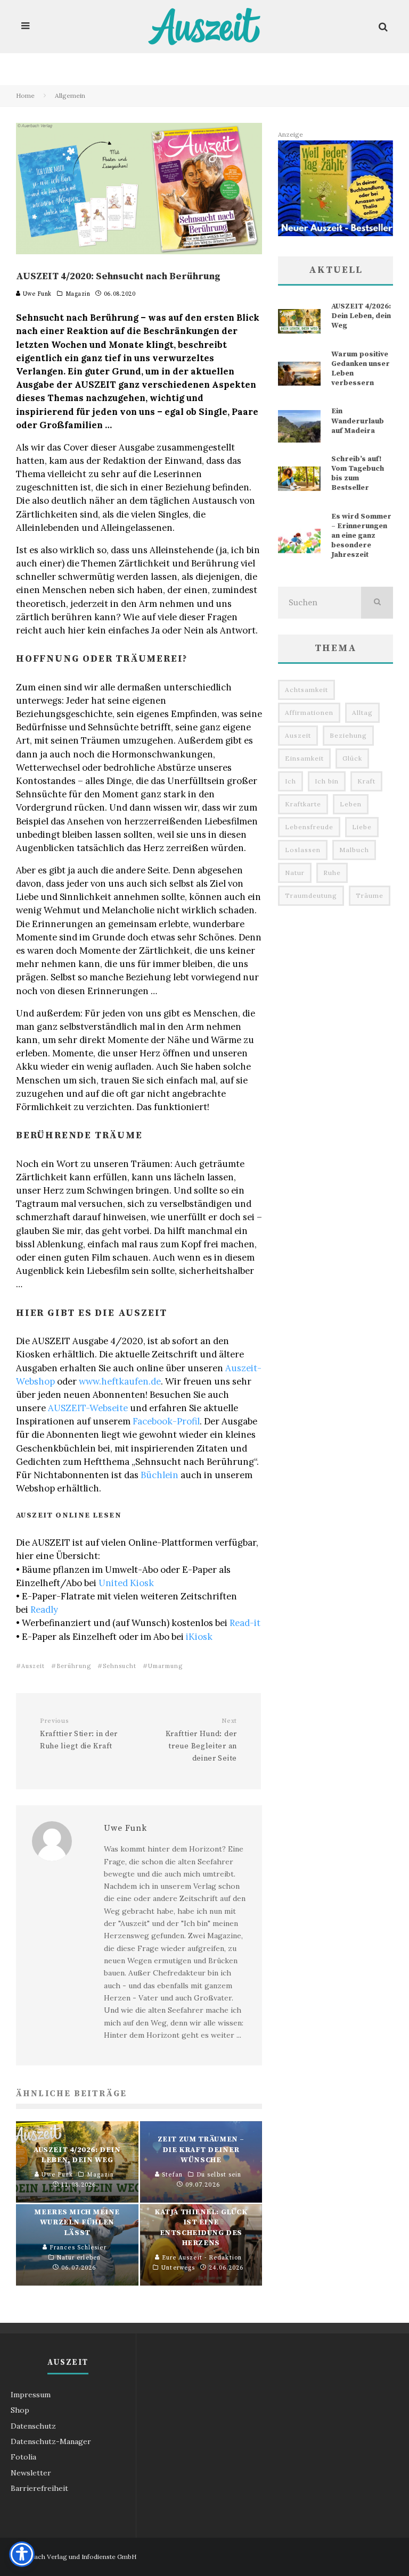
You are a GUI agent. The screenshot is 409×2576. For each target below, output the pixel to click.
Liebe (362, 827)
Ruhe (332, 873)
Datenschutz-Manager (51, 2441)
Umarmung (165, 1666)
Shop (20, 2410)
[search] (377, 603)
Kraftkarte (303, 804)
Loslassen (303, 850)
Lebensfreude (309, 827)
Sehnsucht (120, 1666)
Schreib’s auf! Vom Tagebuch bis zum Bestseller (358, 474)
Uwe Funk (36, 294)
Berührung (74, 1666)
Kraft (366, 781)
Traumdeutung (311, 895)
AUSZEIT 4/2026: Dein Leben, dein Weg (361, 316)
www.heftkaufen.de (120, 1381)
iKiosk (199, 1637)
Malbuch (354, 850)
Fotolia (23, 2457)
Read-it (245, 1623)
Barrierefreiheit (39, 2488)
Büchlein (159, 1475)
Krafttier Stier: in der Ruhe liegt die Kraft (79, 1734)
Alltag (362, 712)
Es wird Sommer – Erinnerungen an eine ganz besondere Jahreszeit (361, 536)
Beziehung (348, 735)
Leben (351, 804)
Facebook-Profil (166, 1421)
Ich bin (327, 781)
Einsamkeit (304, 758)
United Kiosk (126, 1583)
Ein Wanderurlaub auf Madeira (358, 421)
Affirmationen (309, 712)
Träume (370, 895)
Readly (44, 1610)
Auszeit (33, 1666)
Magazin (78, 294)
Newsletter (31, 2473)
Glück (352, 758)
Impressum (31, 2395)
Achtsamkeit (306, 690)
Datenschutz (33, 2426)
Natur (295, 873)
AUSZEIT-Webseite (88, 1408)
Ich (291, 781)
